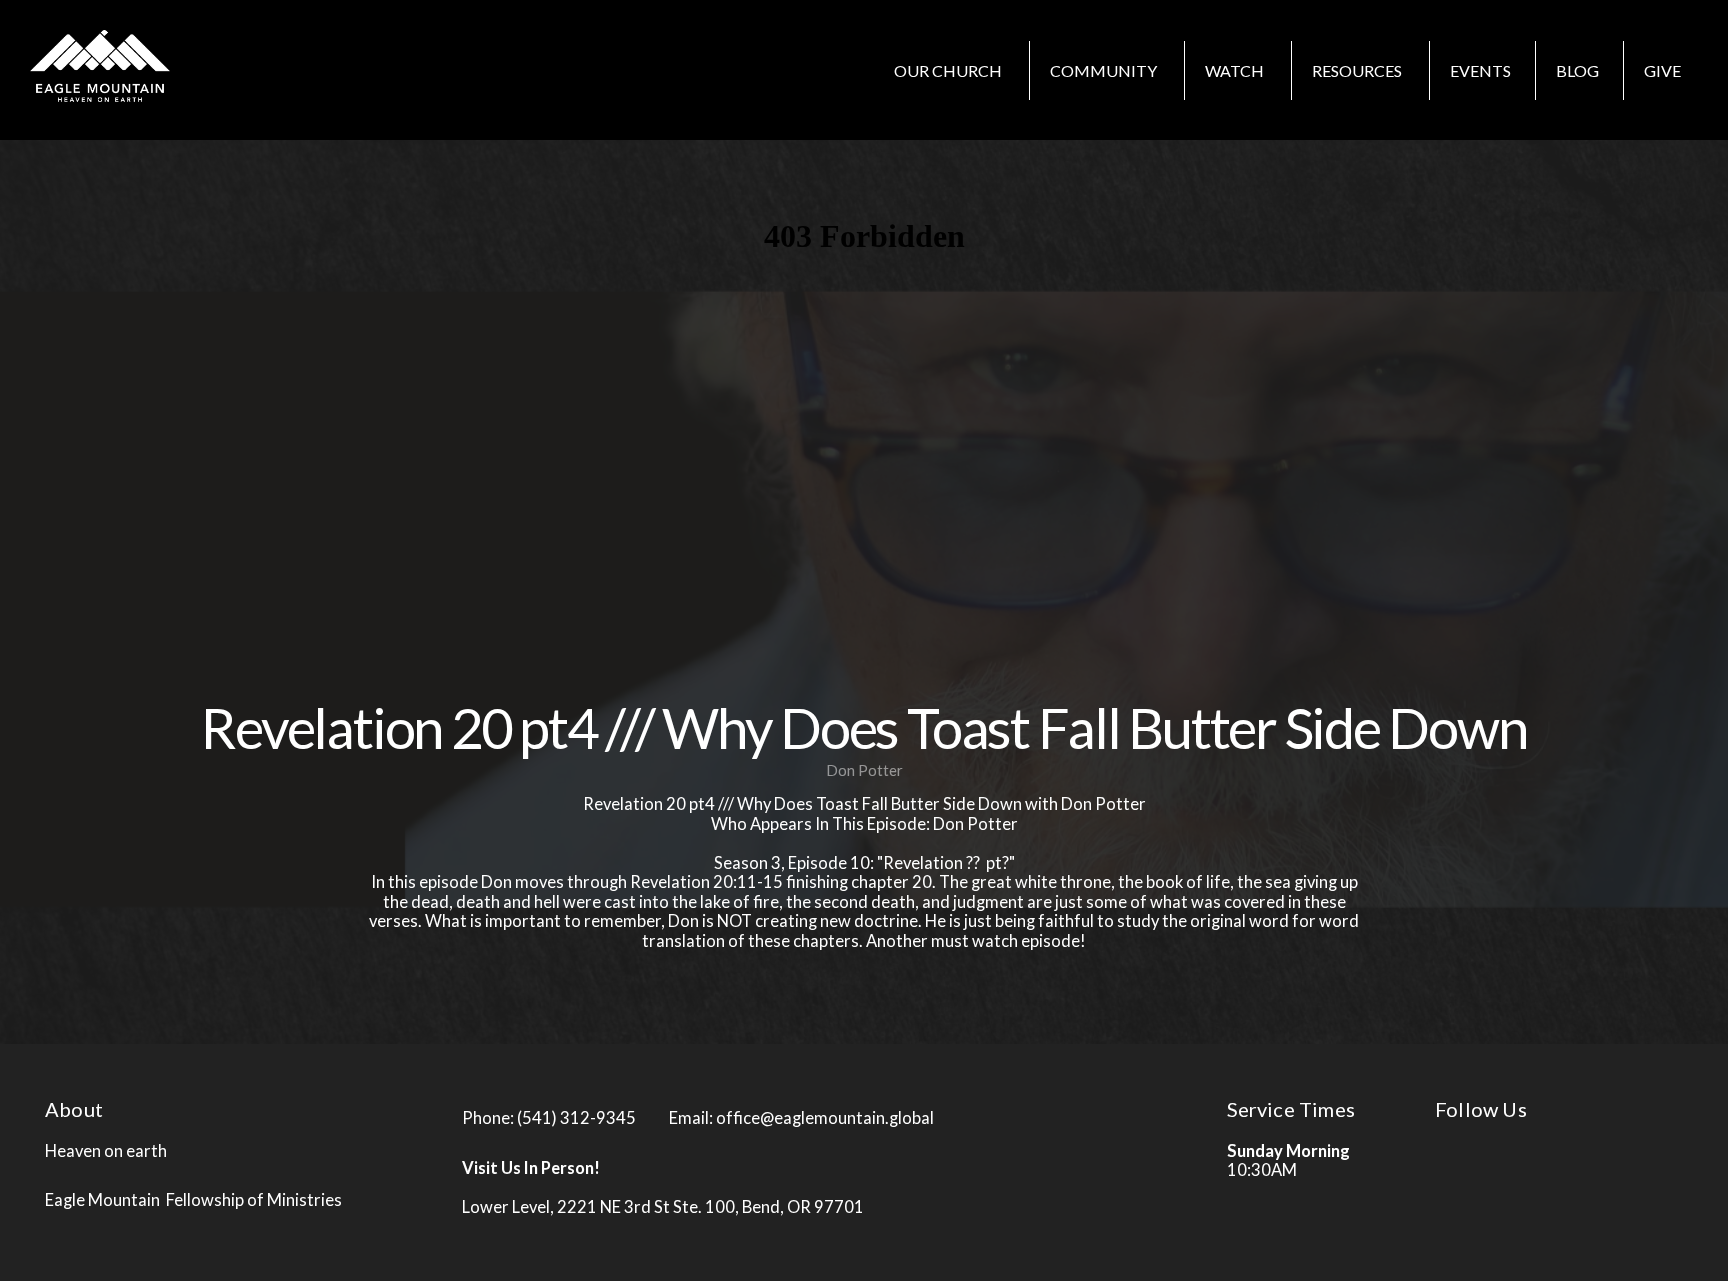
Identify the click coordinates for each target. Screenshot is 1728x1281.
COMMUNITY (1105, 70)
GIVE (1662, 70)
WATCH (1236, 70)
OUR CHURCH (949, 70)
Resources (1358, 70)
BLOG (1577, 70)
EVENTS (1480, 70)
